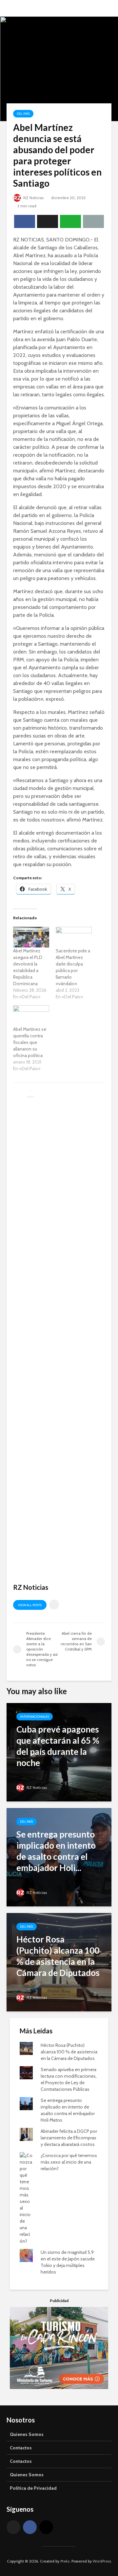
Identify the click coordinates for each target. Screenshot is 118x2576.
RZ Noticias (33, 198)
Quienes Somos (27, 2434)
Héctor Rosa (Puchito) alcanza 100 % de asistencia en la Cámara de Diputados (69, 2052)
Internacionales (35, 1717)
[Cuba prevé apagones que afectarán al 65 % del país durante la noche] (59, 1752)
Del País (23, 114)
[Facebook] (30, 2527)
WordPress (102, 2561)
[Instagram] (46, 2527)
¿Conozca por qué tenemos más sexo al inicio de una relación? (69, 2162)
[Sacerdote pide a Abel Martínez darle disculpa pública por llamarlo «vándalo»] (74, 937)
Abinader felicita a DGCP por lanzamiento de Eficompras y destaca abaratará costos (69, 2138)
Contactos (21, 2448)
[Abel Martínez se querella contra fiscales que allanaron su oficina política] (31, 1016)
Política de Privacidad (33, 2488)
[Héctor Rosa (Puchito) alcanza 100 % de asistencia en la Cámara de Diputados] (59, 1962)
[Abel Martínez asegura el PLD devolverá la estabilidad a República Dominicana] (31, 937)
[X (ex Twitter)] (13, 2527)
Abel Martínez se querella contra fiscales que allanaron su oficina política (30, 1042)
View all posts (30, 1605)
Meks (65, 2561)
